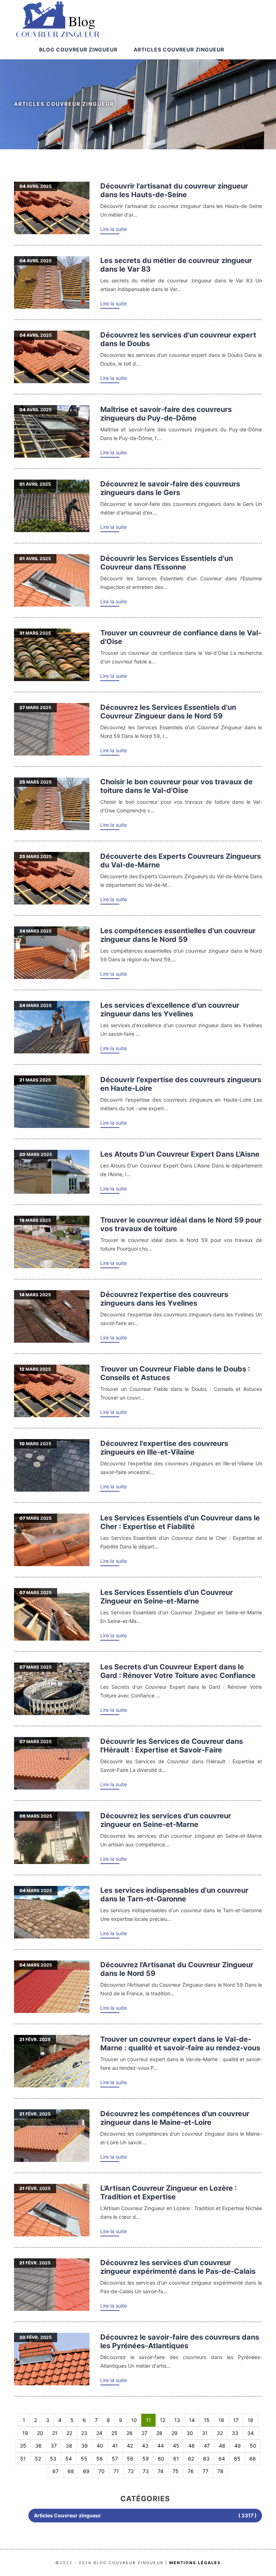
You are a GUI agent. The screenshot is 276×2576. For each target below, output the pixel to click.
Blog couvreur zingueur (78, 49)
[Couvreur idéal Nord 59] (52, 1242)
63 (206, 2459)
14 (192, 2420)
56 (100, 2459)
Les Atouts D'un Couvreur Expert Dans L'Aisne (180, 1154)
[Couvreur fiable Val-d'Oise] (52, 655)
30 (190, 2433)
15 (207, 2420)
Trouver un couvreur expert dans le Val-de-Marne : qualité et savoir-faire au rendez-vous (180, 2044)
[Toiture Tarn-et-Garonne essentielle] (52, 1912)
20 (40, 2433)
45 (176, 2446)
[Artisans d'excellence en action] (52, 878)
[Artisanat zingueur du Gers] (52, 506)
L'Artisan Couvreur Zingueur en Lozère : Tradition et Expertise (169, 2192)
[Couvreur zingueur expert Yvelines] (52, 1027)
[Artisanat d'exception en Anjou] (52, 2136)
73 (146, 2471)
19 (25, 2433)
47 (207, 2446)
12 (163, 2420)
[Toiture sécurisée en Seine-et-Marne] (52, 1614)
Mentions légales (195, 2563)
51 (23, 2459)
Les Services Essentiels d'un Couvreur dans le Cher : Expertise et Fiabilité (180, 1522)
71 (116, 2471)
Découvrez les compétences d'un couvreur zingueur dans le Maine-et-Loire (175, 2118)
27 (144, 2433)
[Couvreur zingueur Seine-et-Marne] (52, 1838)
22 (69, 2433)
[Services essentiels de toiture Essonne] (52, 580)
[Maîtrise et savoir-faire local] (52, 1172)
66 (253, 2459)
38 (69, 2446)
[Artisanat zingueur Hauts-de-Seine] (52, 208)
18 (250, 2420)
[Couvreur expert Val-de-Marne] (52, 2061)
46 (192, 2446)
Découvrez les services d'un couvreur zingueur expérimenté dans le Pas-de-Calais (178, 2267)
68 (71, 2471)
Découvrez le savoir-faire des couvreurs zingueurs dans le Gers (170, 488)
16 (221, 2420)
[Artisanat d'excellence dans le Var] (52, 282)
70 (102, 2471)
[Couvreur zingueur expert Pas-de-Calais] (52, 2285)
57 (115, 2459)
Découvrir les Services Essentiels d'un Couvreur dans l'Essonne (167, 563)
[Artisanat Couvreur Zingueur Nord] (52, 1987)
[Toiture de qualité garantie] (52, 804)
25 (114, 2433)
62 (191, 2459)
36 (38, 2446)
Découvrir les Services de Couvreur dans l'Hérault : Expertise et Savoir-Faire (172, 1746)
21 (55, 2433)
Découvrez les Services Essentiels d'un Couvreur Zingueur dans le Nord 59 (168, 712)
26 (130, 2433)
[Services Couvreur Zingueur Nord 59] (52, 729)
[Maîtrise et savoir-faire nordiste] (52, 953)
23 (84, 2433)
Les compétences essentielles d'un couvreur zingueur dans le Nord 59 (178, 935)
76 (191, 2471)
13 (177, 2420)
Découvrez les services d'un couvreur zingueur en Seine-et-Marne (166, 1820)
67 (56, 2471)
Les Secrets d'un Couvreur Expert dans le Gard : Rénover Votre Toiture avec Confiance (178, 1671)
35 (23, 2446)
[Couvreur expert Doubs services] (52, 357)
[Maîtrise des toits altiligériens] (52, 1102)
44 (161, 2446)
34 (250, 2433)
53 (53, 2459)
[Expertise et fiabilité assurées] (52, 1540)
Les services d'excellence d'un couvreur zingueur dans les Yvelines (170, 1010)
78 (220, 2471)
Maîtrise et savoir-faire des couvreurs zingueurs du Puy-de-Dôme (166, 414)
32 (220, 2433)
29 (174, 2433)
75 (176, 2471)
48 (222, 2446)
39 (84, 2446)
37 (54, 2446)
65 (237, 2459)
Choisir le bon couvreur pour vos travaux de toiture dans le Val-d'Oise (176, 786)
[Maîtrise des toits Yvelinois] (52, 1316)
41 (115, 2446)
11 (148, 2420)
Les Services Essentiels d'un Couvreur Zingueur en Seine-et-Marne (167, 1597)
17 (236, 2420)
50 (253, 2446)
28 (159, 2433)
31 (205, 2433)
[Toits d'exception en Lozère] (52, 2210)
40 (100, 2446)
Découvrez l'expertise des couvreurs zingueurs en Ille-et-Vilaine (164, 1448)
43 (145, 2446)
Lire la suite (114, 229)
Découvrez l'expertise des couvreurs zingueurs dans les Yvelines (164, 1299)
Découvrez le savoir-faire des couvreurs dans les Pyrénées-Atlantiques (180, 2341)
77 (206, 2471)
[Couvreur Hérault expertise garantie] (52, 1763)
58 (130, 2459)
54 (69, 2459)
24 (99, 2433)
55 (84, 2459)
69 (86, 2471)
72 (131, 2471)
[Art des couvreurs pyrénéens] (52, 2359)
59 (146, 2459)
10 (134, 2420)
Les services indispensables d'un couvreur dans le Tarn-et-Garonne (174, 1895)
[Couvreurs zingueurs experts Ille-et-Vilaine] (52, 1465)
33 (235, 2433)
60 (161, 2459)
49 (238, 2446)
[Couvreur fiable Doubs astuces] (52, 1391)
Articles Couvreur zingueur (179, 49)
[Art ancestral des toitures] (52, 431)
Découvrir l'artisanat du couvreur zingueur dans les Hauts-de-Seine (174, 190)
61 (176, 2459)
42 (130, 2446)
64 (222, 2459)
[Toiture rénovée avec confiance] (52, 1689)
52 (38, 2459)
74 (161, 2471)
